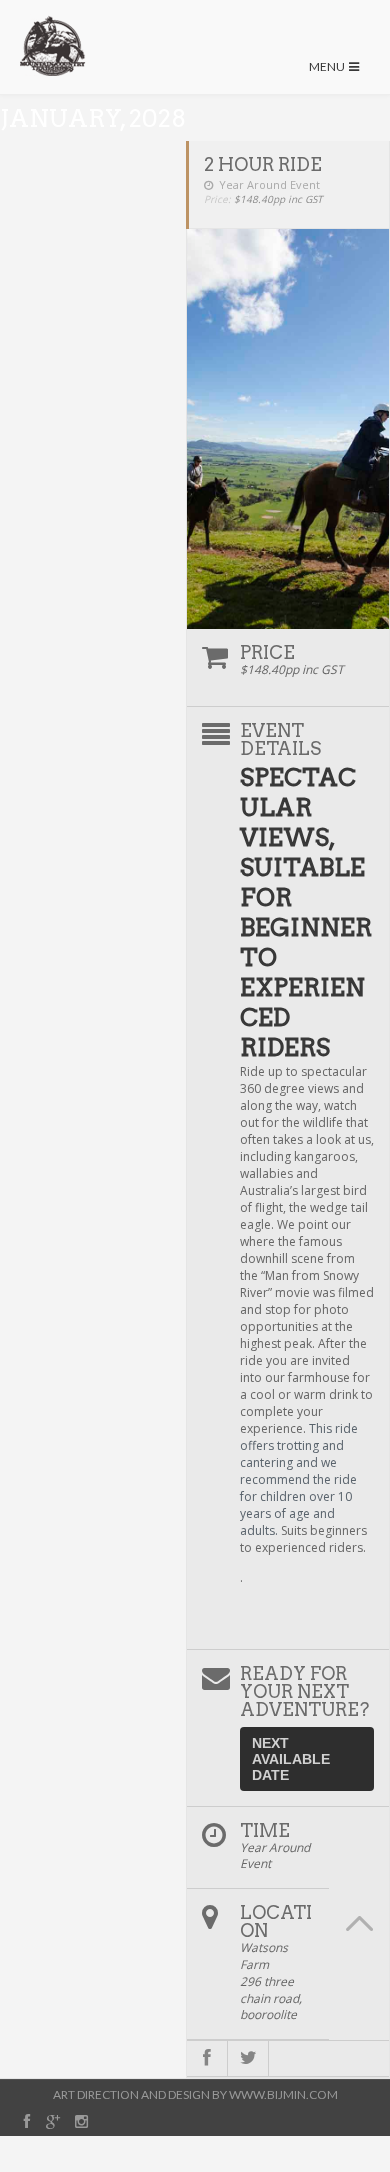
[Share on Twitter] (248, 2058)
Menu (328, 66)
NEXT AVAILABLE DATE (291, 1759)
